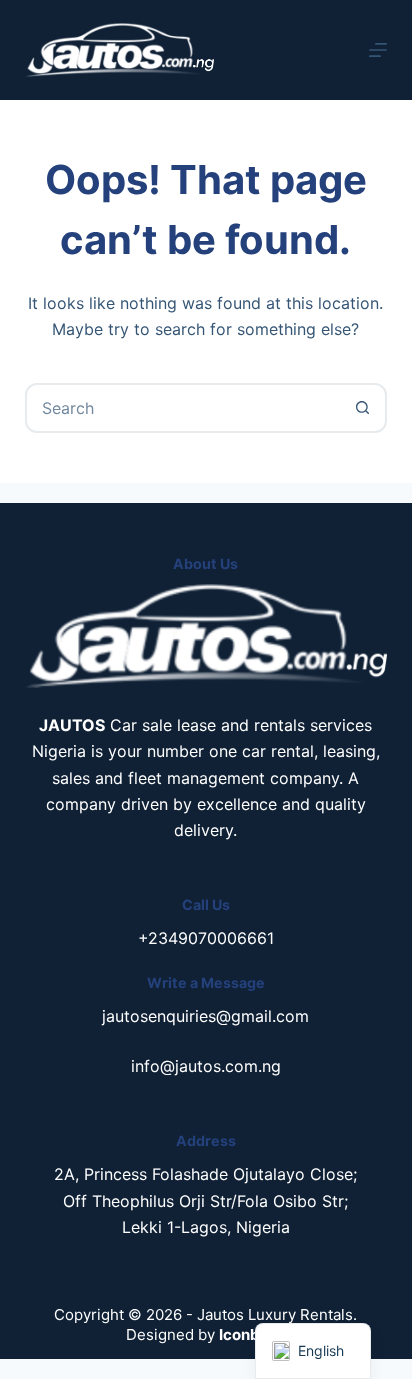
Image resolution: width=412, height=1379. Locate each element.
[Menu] (378, 50)
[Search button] (362, 408)
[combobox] (183, 408)
